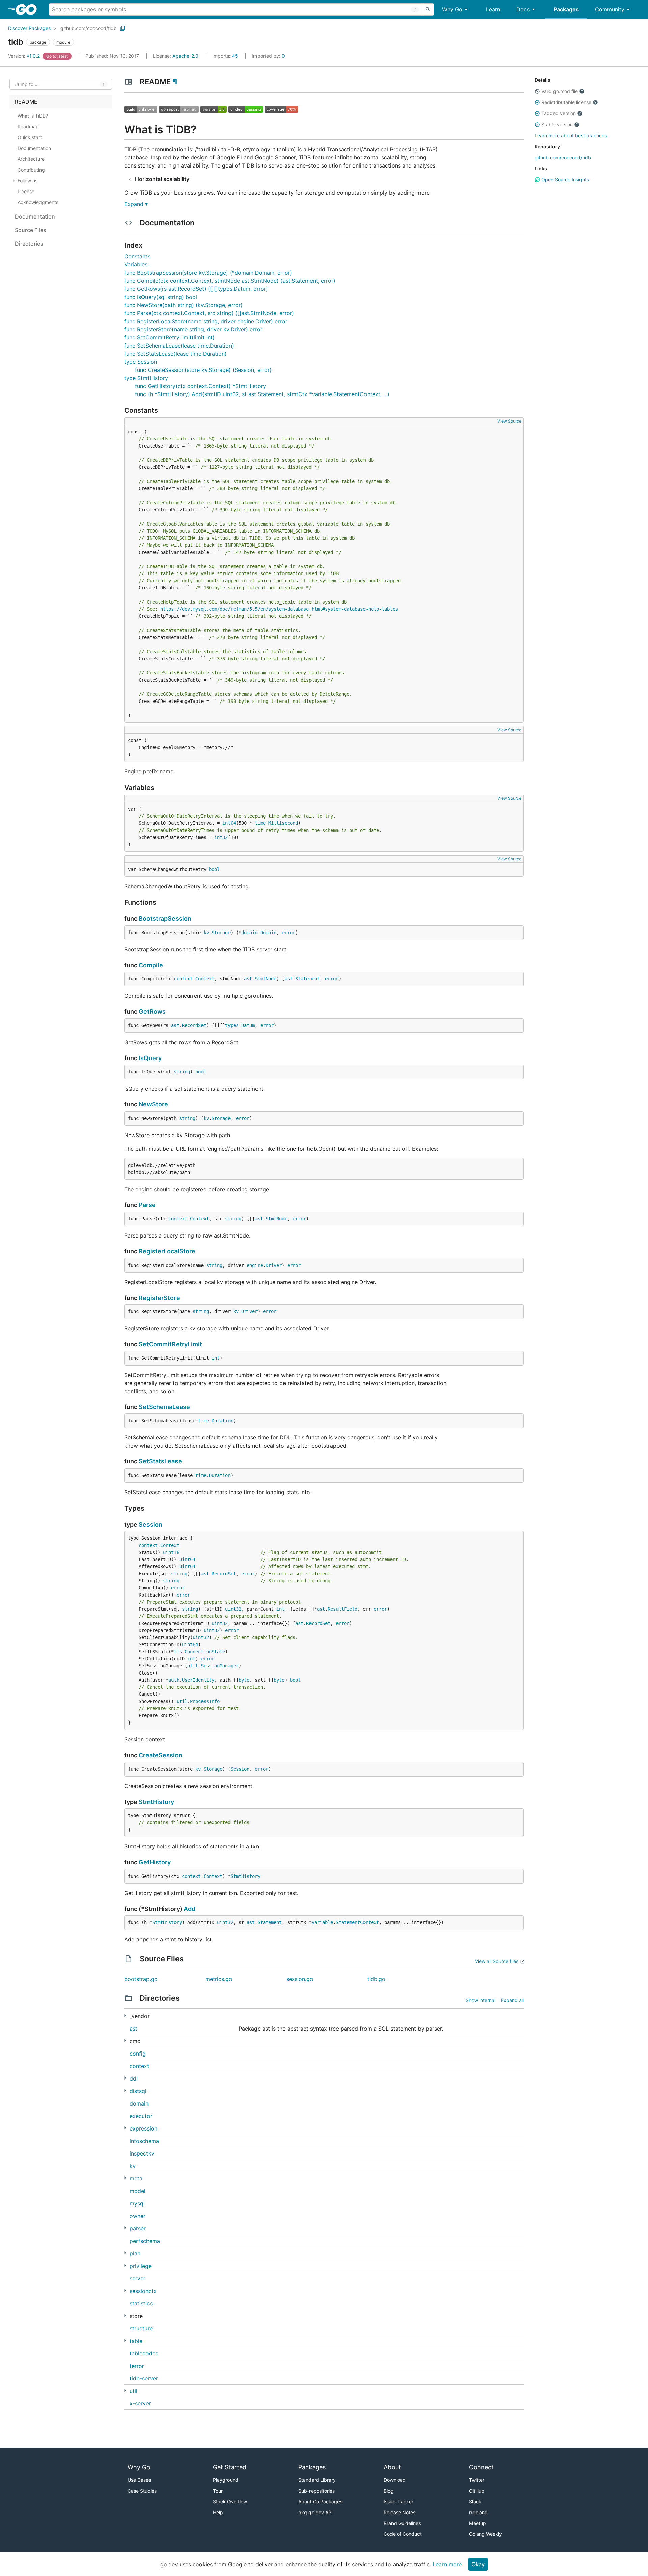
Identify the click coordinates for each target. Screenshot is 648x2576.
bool (214, 869)
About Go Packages (320, 2502)
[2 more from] (125, 2228)
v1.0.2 (25, 56)
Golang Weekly (485, 2534)
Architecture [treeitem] (31, 159)
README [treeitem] (26, 102)
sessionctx (143, 2291)
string (182, 1072)
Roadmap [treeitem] (28, 126)
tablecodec (144, 2353)
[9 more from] (125, 2315)
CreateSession (160, 1755)
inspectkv (142, 2153)
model (138, 2191)
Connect (481, 2467)
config (138, 2054)
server (138, 2278)
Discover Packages (29, 28)
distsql (138, 2091)
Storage (221, 933)
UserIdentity (198, 1680)
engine (255, 1265)
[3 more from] (125, 2290)
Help (218, 2512)
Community (610, 9)
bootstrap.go (141, 1979)
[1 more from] (125, 2078)
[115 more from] (125, 2016)
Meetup (478, 2523)
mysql (137, 2203)
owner (138, 2216)
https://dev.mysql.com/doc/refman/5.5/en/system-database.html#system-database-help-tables (279, 609)
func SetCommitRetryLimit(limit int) (169, 337)
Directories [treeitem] (29, 244)
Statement (307, 979)
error (289, 933)
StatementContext (357, 1922)
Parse (147, 1205)
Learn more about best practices (571, 136)
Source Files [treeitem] (31, 230)
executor (141, 2116)
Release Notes (400, 2512)
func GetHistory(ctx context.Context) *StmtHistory (200, 386)
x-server (140, 2403)
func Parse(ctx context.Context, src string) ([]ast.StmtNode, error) (209, 313)
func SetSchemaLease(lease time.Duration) (179, 346)
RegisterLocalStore (167, 1251)
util (193, 1666)
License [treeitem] (26, 191)
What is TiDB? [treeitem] (33, 116)
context (183, 979)
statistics (141, 2303)
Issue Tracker (399, 2502)
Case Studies (142, 2491)
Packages (566, 9)
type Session (141, 362)
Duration (222, 1421)
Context (205, 979)
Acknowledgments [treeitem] (38, 202)
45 (226, 56)
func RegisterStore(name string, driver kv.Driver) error (193, 329)
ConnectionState (205, 1652)
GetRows (152, 1011)
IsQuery (150, 1058)
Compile (151, 965)
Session (151, 1524)
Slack (475, 2502)
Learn (493, 9)
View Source (509, 421)
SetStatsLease (160, 1461)
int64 (229, 823)
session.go (300, 1979)
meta (136, 2178)
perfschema (145, 2241)
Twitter (477, 2480)
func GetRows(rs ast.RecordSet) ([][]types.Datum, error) (196, 289)
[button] (537, 91)
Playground (226, 2480)
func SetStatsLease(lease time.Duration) (175, 354)
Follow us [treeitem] (28, 181)
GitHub (477, 2491)
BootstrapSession (165, 919)
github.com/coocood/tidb (89, 28)
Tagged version (559, 113)
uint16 (171, 1552)
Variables (136, 264)
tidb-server (144, 2378)
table (136, 2341)
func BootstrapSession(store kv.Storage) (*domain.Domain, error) (208, 273)
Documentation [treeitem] (34, 148)
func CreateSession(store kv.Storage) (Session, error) (203, 370)
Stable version (557, 124)
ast (248, 979)
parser (138, 2228)
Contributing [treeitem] (31, 170)
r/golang (478, 2512)
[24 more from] (125, 2390)
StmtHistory (156, 1802)
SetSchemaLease (164, 1407)
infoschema (144, 2141)
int (216, 1358)
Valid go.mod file (560, 91)
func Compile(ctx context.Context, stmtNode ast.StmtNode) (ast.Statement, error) (230, 281)
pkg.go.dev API (316, 2512)
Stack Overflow (230, 2502)
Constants (137, 256)
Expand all (512, 2000)
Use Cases (139, 2480)
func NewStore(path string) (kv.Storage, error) (183, 305)
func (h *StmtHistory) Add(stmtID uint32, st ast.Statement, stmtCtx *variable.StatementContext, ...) (262, 394)
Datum (248, 1025)
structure (141, 2328)
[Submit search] (428, 9)
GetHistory (155, 1862)
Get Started (230, 2467)
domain (249, 933)
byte (244, 1680)
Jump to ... (27, 84)
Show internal (481, 2000)
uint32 (233, 1609)
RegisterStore (159, 1298)
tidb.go (376, 1979)
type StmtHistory (146, 378)
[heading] (29, 9)
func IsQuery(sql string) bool (161, 297)
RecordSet (194, 1025)
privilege (141, 2266)
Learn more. (448, 2564)
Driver (274, 1265)
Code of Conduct (403, 2534)
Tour (218, 2491)
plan (135, 2253)
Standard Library (317, 2480)
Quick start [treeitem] (30, 137)
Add (190, 1909)
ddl (134, 2078)
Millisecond (283, 823)
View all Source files (497, 1961)
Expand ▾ (136, 204)
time (260, 823)
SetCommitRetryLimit (170, 1344)
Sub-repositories (317, 2491)
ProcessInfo (205, 1701)
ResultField (343, 1609)
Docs (523, 9)
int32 (221, 837)
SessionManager (220, 1666)
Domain (268, 933)
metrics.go (219, 1979)
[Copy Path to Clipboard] (123, 28)
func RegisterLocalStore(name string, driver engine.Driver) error (206, 321)
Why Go (452, 9)
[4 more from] (125, 2041)
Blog (389, 2491)
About (392, 2467)
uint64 (187, 1559)
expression (143, 2128)
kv (206, 933)
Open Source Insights (564, 180)
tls (178, 1652)
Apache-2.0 (185, 56)
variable (322, 1922)
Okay (478, 2564)
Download (395, 2480)
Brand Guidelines (402, 2523)
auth (174, 1680)
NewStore (153, 1104)
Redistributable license (566, 102)
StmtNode (266, 979)
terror (137, 2366)
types (232, 1025)
